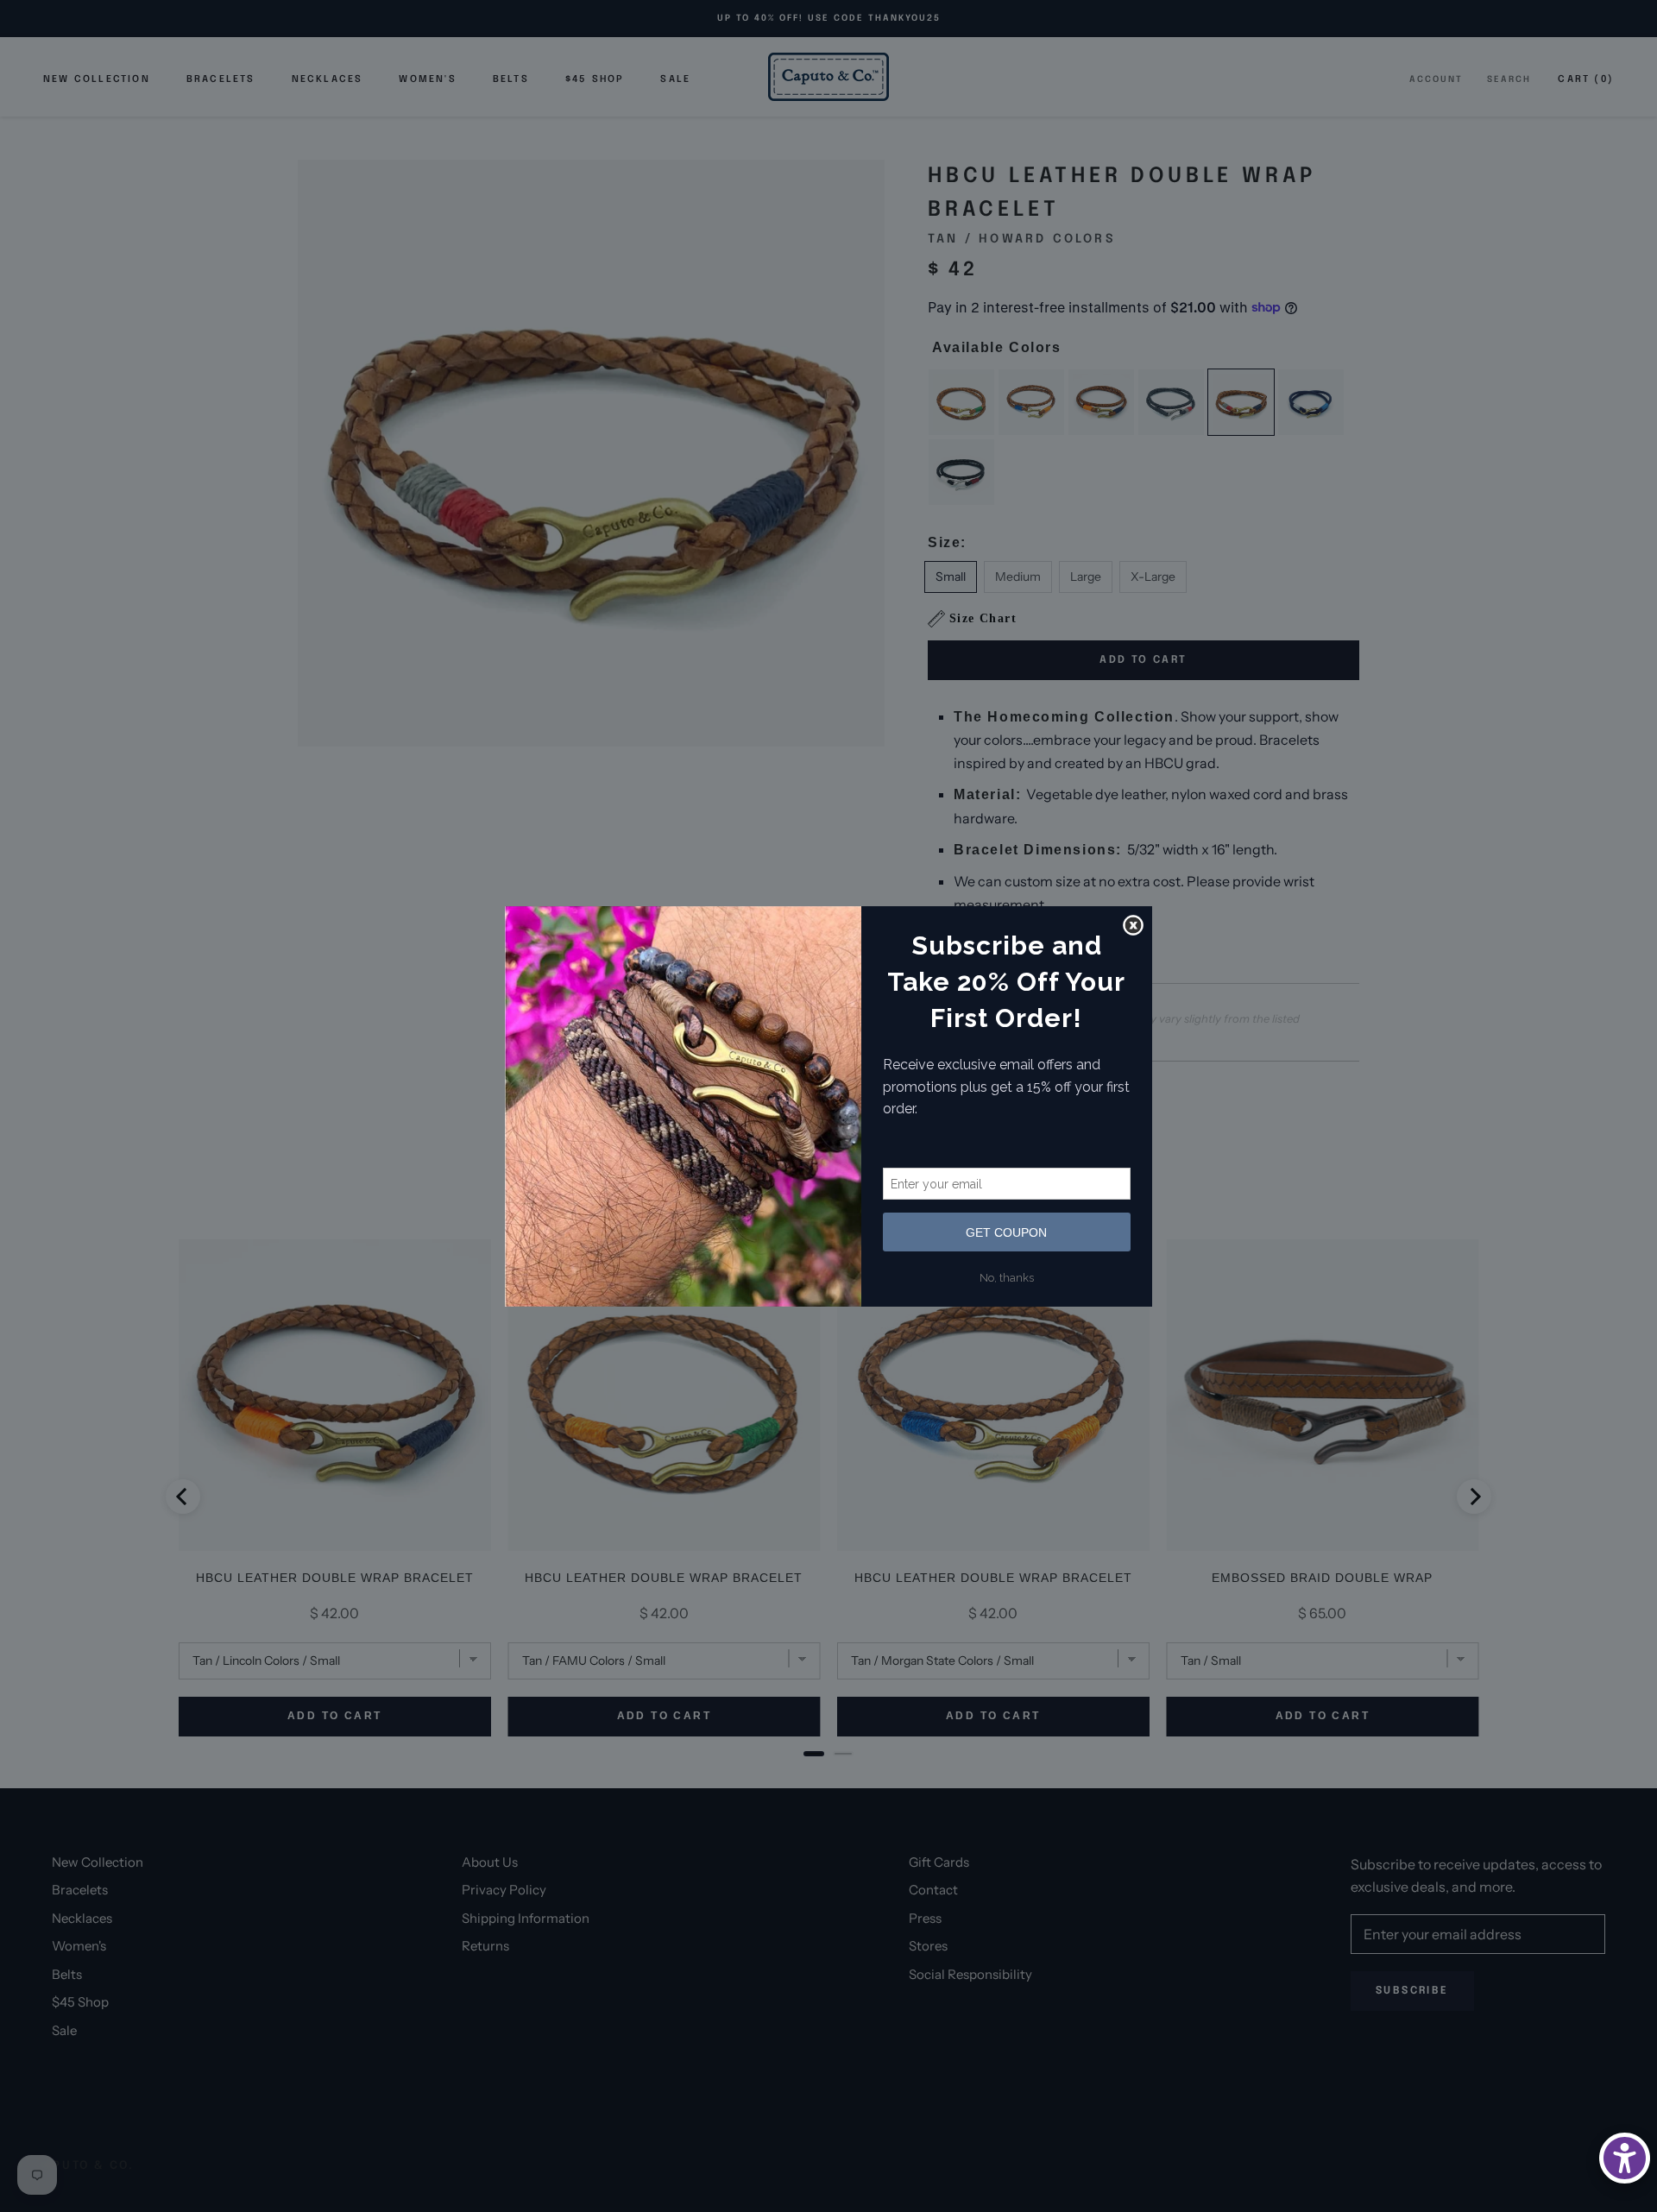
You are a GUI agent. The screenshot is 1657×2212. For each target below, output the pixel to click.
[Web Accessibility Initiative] (1625, 2158)
